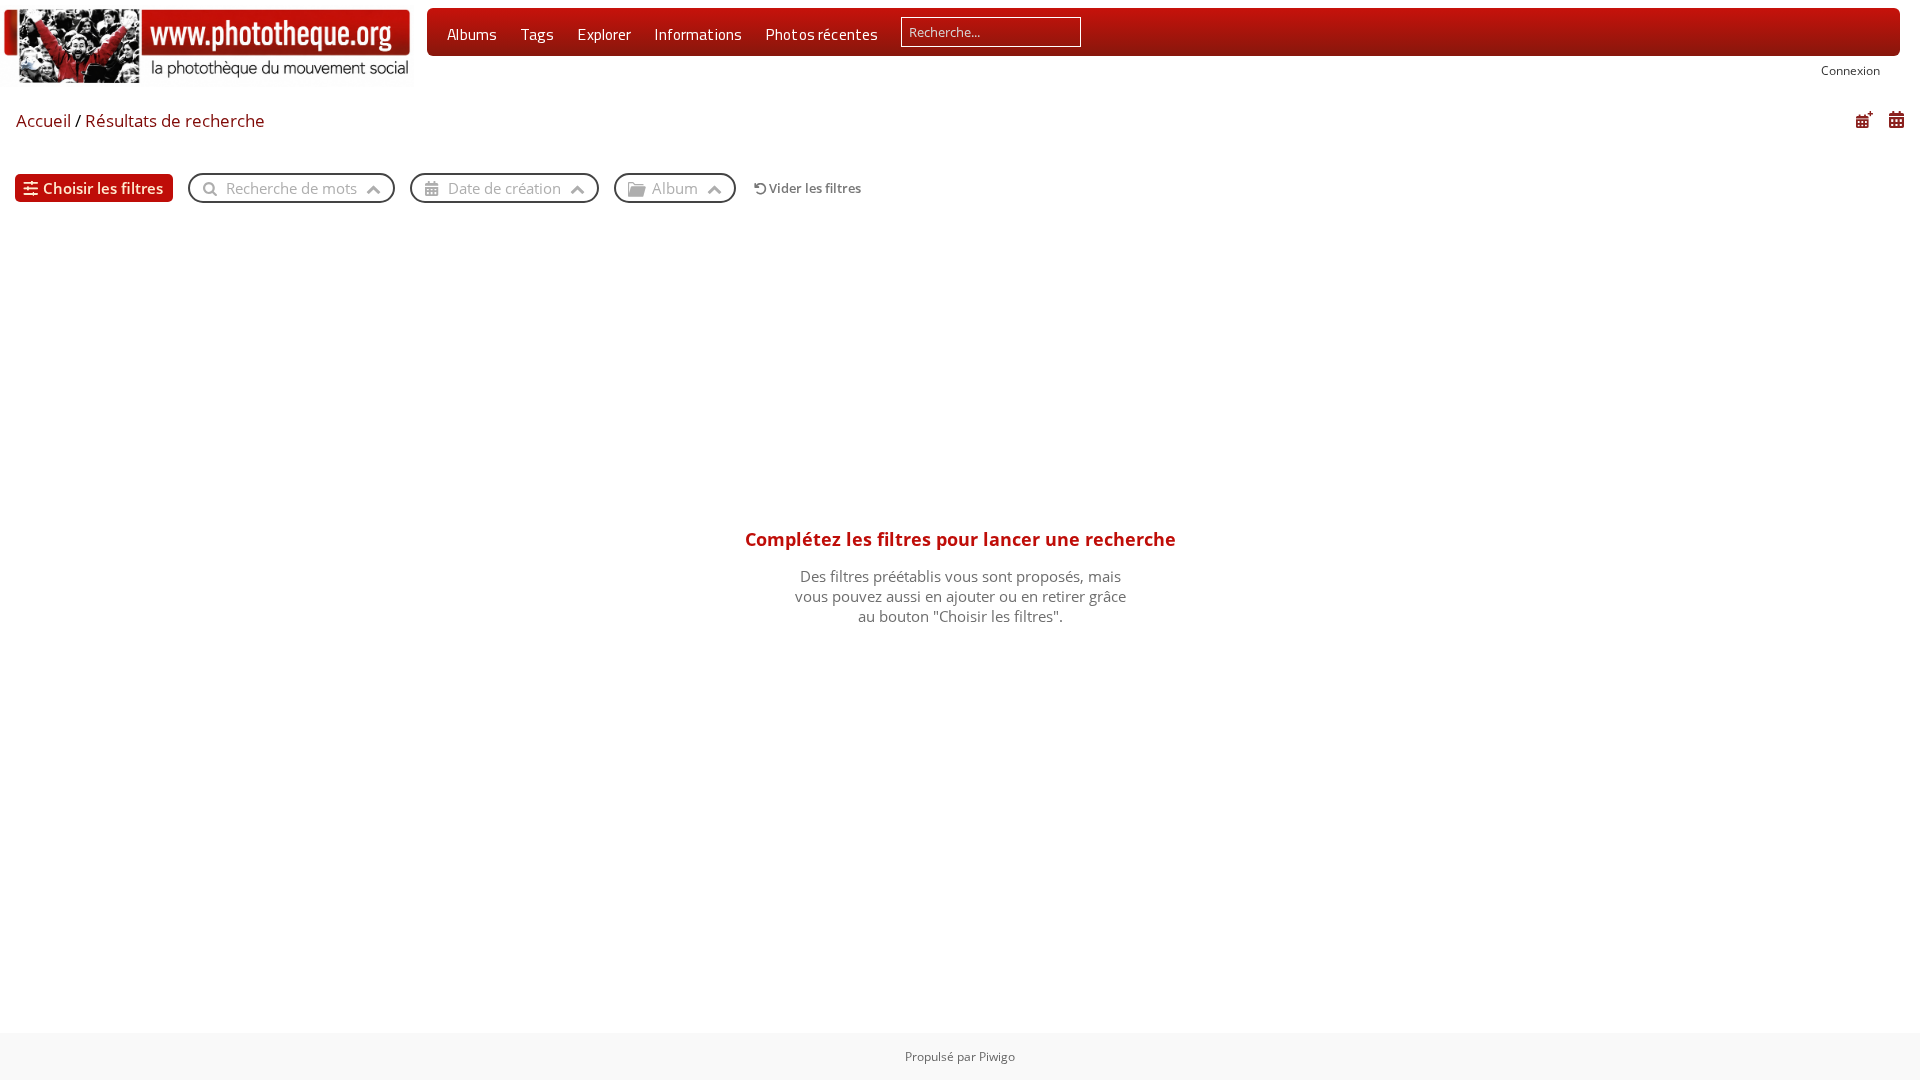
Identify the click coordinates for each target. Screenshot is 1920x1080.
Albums (472, 34)
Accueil (43, 120)
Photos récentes (821, 34)
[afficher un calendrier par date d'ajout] (1864, 119)
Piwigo (997, 1056)
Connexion (1850, 70)
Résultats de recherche (175, 120)
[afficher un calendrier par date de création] (1896, 119)
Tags (537, 34)
